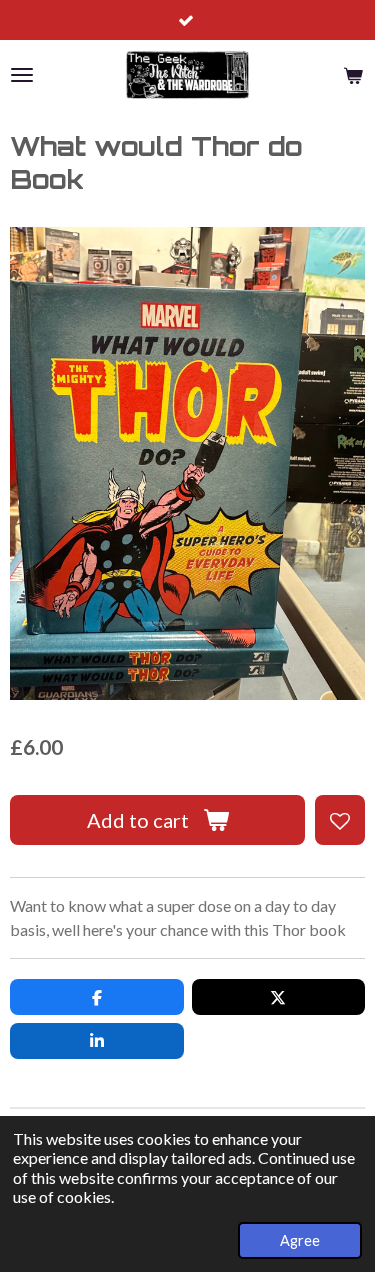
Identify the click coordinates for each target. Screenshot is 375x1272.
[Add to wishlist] (340, 820)
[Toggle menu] (22, 75)
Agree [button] (300, 1240)
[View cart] (353, 75)
